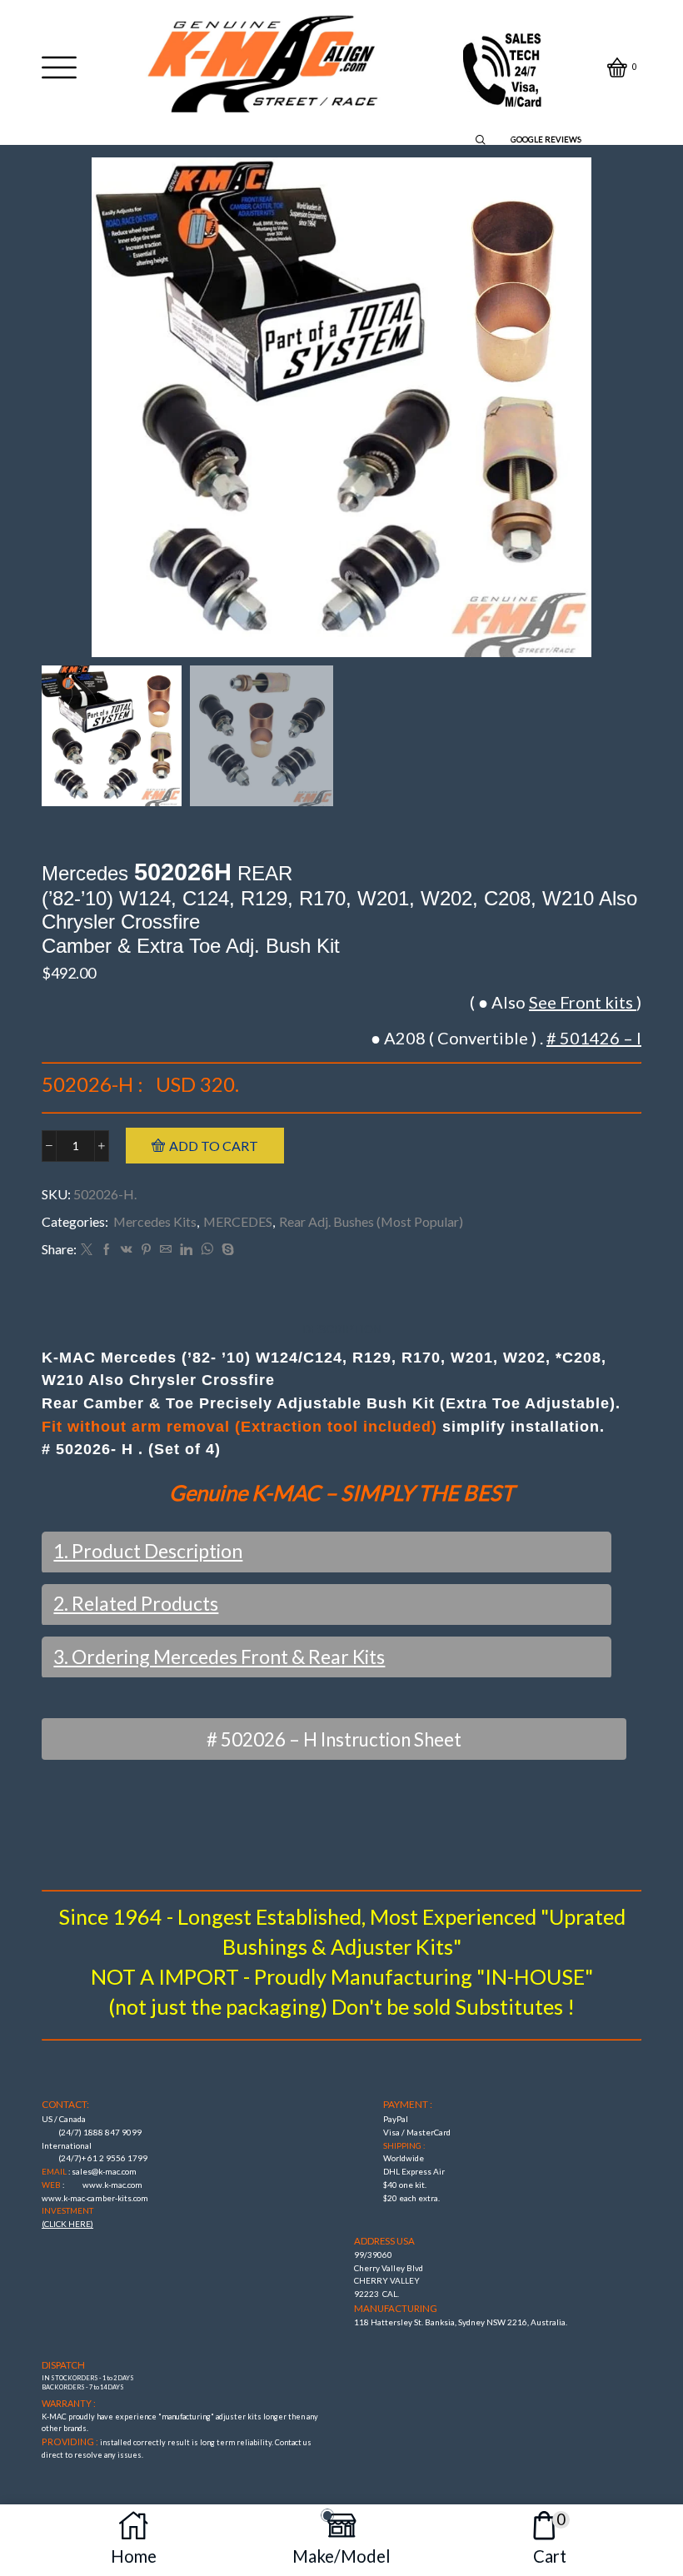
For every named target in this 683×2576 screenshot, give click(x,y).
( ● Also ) (556, 1002)
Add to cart (214, 1146)
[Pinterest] (146, 1250)
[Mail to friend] (166, 1250)
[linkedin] (186, 1250)
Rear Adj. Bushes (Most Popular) (371, 1221)
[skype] (226, 1250)
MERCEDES (238, 1221)
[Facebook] (107, 1250)
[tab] (342, 1330)
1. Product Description (148, 1551)
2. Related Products (136, 1603)
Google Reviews (546, 140)
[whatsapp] (207, 1250)
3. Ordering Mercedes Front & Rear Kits (219, 1657)
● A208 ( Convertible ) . (506, 1038)
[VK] (127, 1250)
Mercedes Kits (155, 1221)
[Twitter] (87, 1250)
